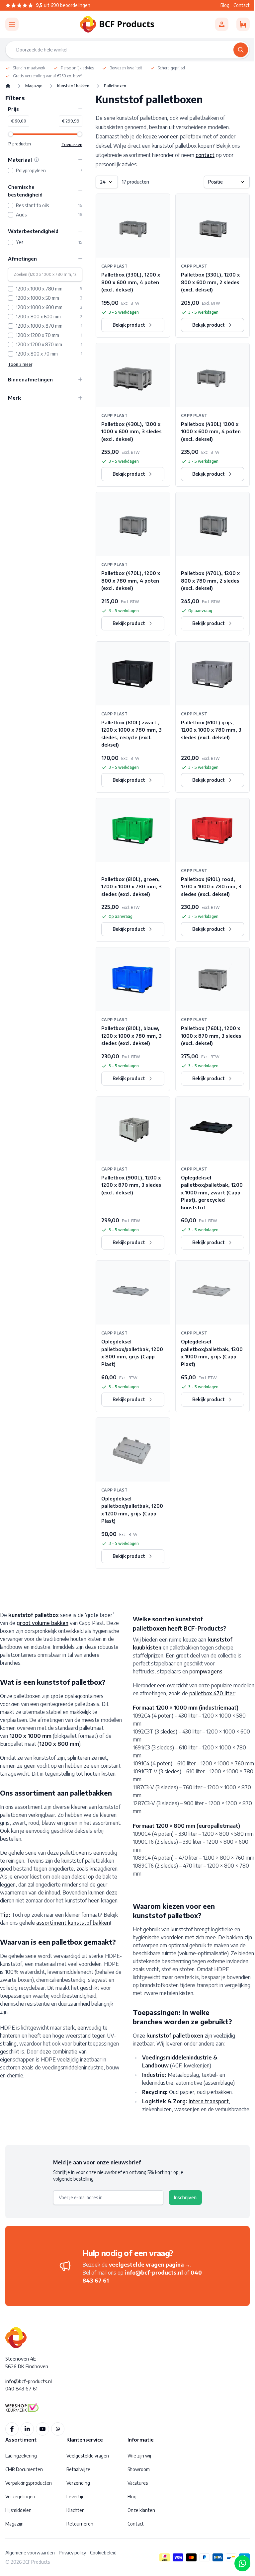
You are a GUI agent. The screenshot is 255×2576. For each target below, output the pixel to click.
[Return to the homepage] (8, 86)
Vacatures (138, 2483)
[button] (45, 109)
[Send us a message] (242, 2563)
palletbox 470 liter (212, 1693)
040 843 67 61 (21, 2388)
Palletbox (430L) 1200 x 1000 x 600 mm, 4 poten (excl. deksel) (211, 431)
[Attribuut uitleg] (37, 160)
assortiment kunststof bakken (73, 1923)
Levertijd (76, 2496)
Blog (225, 5)
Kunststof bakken (73, 86)
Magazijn (34, 86)
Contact (242, 5)
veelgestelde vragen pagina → (150, 2265)
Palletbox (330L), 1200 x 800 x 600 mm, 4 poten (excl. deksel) (131, 282)
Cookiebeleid (103, 2553)
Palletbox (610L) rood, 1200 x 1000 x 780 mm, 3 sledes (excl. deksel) (211, 886)
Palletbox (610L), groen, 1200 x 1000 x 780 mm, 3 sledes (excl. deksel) (131, 886)
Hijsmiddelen (18, 2510)
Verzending (78, 2483)
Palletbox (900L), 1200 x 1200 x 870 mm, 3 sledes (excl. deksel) (131, 1185)
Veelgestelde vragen (88, 2456)
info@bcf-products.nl (154, 2273)
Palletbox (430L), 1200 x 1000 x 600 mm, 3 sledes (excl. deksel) (131, 431)
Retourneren (80, 2524)
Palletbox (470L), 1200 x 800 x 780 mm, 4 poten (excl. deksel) (131, 580)
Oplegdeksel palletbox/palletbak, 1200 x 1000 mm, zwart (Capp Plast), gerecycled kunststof (212, 1192)
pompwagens (206, 1671)
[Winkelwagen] (243, 24)
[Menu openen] (12, 24)
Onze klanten (141, 2510)
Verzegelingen (20, 2496)
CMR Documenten (24, 2469)
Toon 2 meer (20, 364)
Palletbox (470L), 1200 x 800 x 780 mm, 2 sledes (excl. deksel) (210, 580)
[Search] (241, 50)
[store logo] (117, 24)
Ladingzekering (21, 2456)
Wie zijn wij (139, 2456)
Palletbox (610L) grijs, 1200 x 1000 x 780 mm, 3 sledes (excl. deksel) (211, 730)
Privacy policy (72, 2553)
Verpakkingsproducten (29, 2483)
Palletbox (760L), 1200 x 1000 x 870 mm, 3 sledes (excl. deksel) (211, 1036)
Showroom (139, 2469)
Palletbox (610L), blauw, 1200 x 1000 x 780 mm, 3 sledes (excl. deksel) (131, 1036)
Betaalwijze (78, 2469)
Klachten (76, 2510)
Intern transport (209, 2101)
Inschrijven (185, 2197)
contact (205, 155)
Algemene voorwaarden (30, 2553)
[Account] (222, 24)
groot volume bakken (42, 1623)
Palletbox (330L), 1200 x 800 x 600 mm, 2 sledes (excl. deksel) (210, 282)
